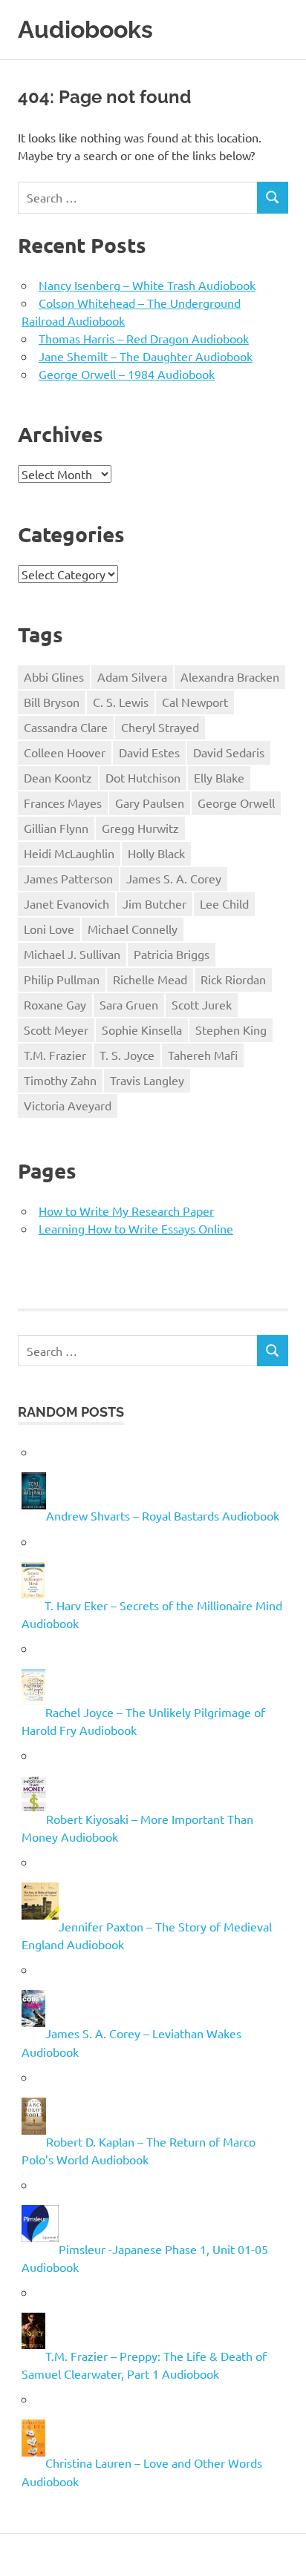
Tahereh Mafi (203, 1055)
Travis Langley (147, 1080)
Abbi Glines (54, 676)
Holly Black (156, 853)
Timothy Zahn (60, 1080)
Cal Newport (195, 702)
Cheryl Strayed (160, 727)
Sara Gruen (129, 1004)
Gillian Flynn (56, 828)
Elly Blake (219, 777)
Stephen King (231, 1030)
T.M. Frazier (55, 1055)
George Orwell (236, 803)
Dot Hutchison (143, 777)
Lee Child (224, 903)
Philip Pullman (62, 979)
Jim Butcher (154, 903)
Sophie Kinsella (142, 1030)
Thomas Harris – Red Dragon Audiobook (144, 338)
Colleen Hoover (65, 752)
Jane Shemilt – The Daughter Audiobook (146, 356)
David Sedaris (229, 752)
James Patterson (68, 878)
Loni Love (49, 929)
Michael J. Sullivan (72, 954)
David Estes (149, 752)
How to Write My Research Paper (126, 1210)
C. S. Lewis (121, 702)
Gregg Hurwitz (140, 828)
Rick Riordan (233, 979)
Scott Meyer (56, 1030)
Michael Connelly (133, 929)
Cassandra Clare (66, 727)
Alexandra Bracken (230, 676)
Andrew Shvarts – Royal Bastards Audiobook (163, 1516)
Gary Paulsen (150, 803)
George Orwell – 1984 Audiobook (127, 374)
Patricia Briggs (172, 954)
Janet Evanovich (66, 903)
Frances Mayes (63, 803)
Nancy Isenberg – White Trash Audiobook (147, 285)
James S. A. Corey (174, 878)
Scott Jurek (202, 1004)
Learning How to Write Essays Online (136, 1228)
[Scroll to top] (280, 2550)
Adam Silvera (132, 676)
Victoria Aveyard (68, 1105)
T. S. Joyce (127, 1055)
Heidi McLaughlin (69, 853)
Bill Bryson (52, 702)
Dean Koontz (58, 777)
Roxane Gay (55, 1004)
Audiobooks (85, 29)
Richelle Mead (150, 979)
